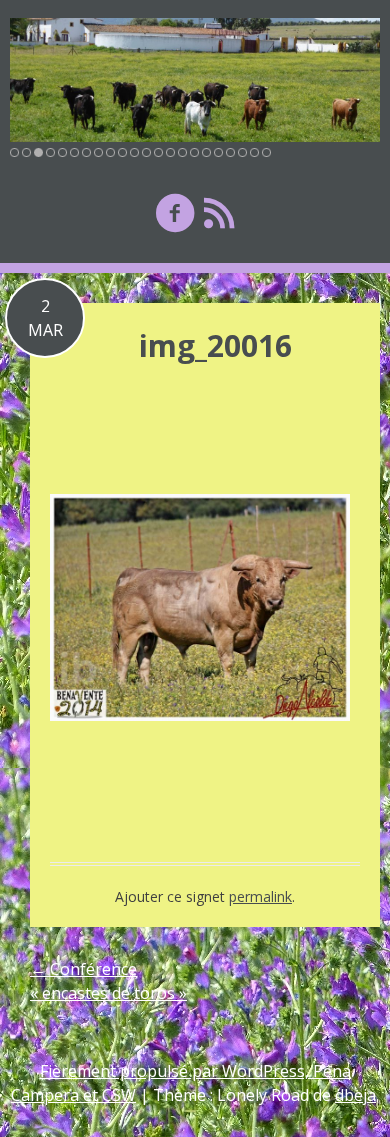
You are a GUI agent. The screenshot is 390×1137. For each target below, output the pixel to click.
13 (158, 152)
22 (266, 152)
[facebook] (175, 212)
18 (218, 152)
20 (242, 152)
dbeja (355, 1095)
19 (230, 152)
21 (254, 152)
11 (134, 152)
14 (170, 152)
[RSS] (219, 212)
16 (194, 152)
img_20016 (215, 345)
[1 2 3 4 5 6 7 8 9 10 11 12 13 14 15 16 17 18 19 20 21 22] (195, 80)
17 (206, 152)
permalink (260, 896)
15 (182, 152)
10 (122, 152)
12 (146, 152)
